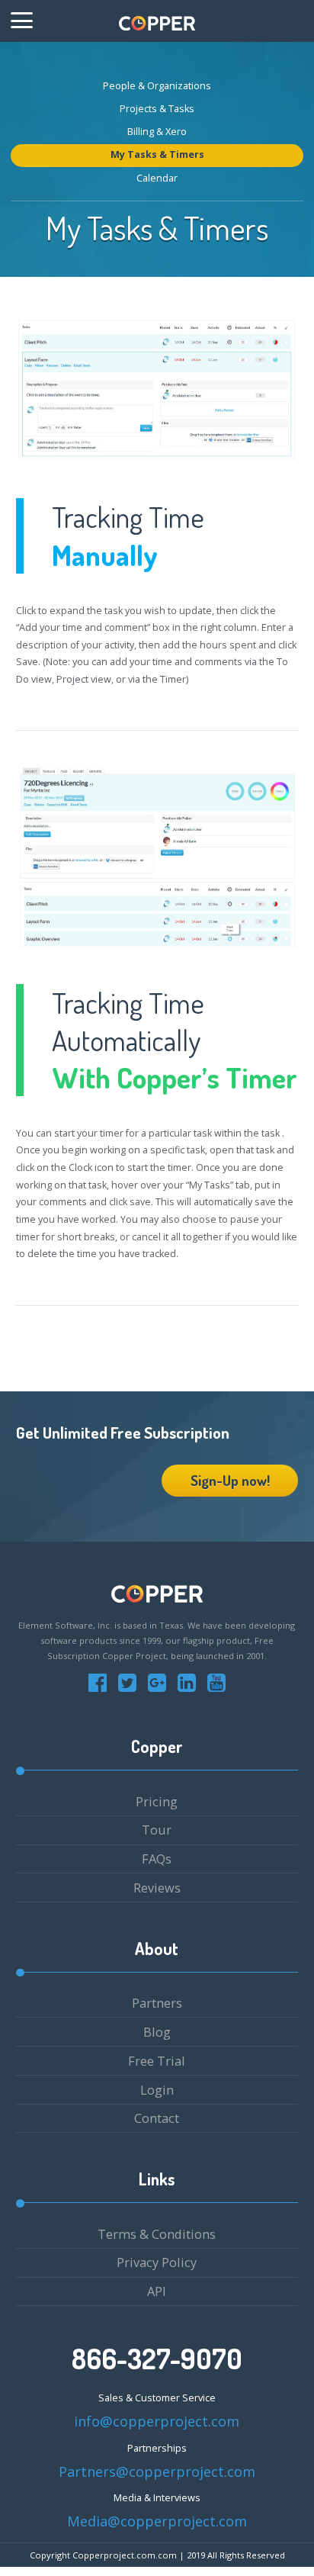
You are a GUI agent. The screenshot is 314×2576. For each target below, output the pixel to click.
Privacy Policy (157, 2262)
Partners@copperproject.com (157, 2471)
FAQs (157, 1859)
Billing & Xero (157, 132)
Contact (157, 2118)
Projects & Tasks (157, 109)
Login (157, 2090)
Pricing (157, 1801)
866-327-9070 (157, 2359)
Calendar (157, 178)
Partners (157, 2003)
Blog (157, 2032)
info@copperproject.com (157, 2421)
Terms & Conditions (157, 2234)
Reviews (157, 1888)
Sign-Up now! (230, 1480)
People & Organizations (157, 86)
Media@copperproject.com (157, 2521)
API (157, 2291)
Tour (157, 1830)
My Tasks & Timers (157, 154)
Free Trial (157, 2061)
